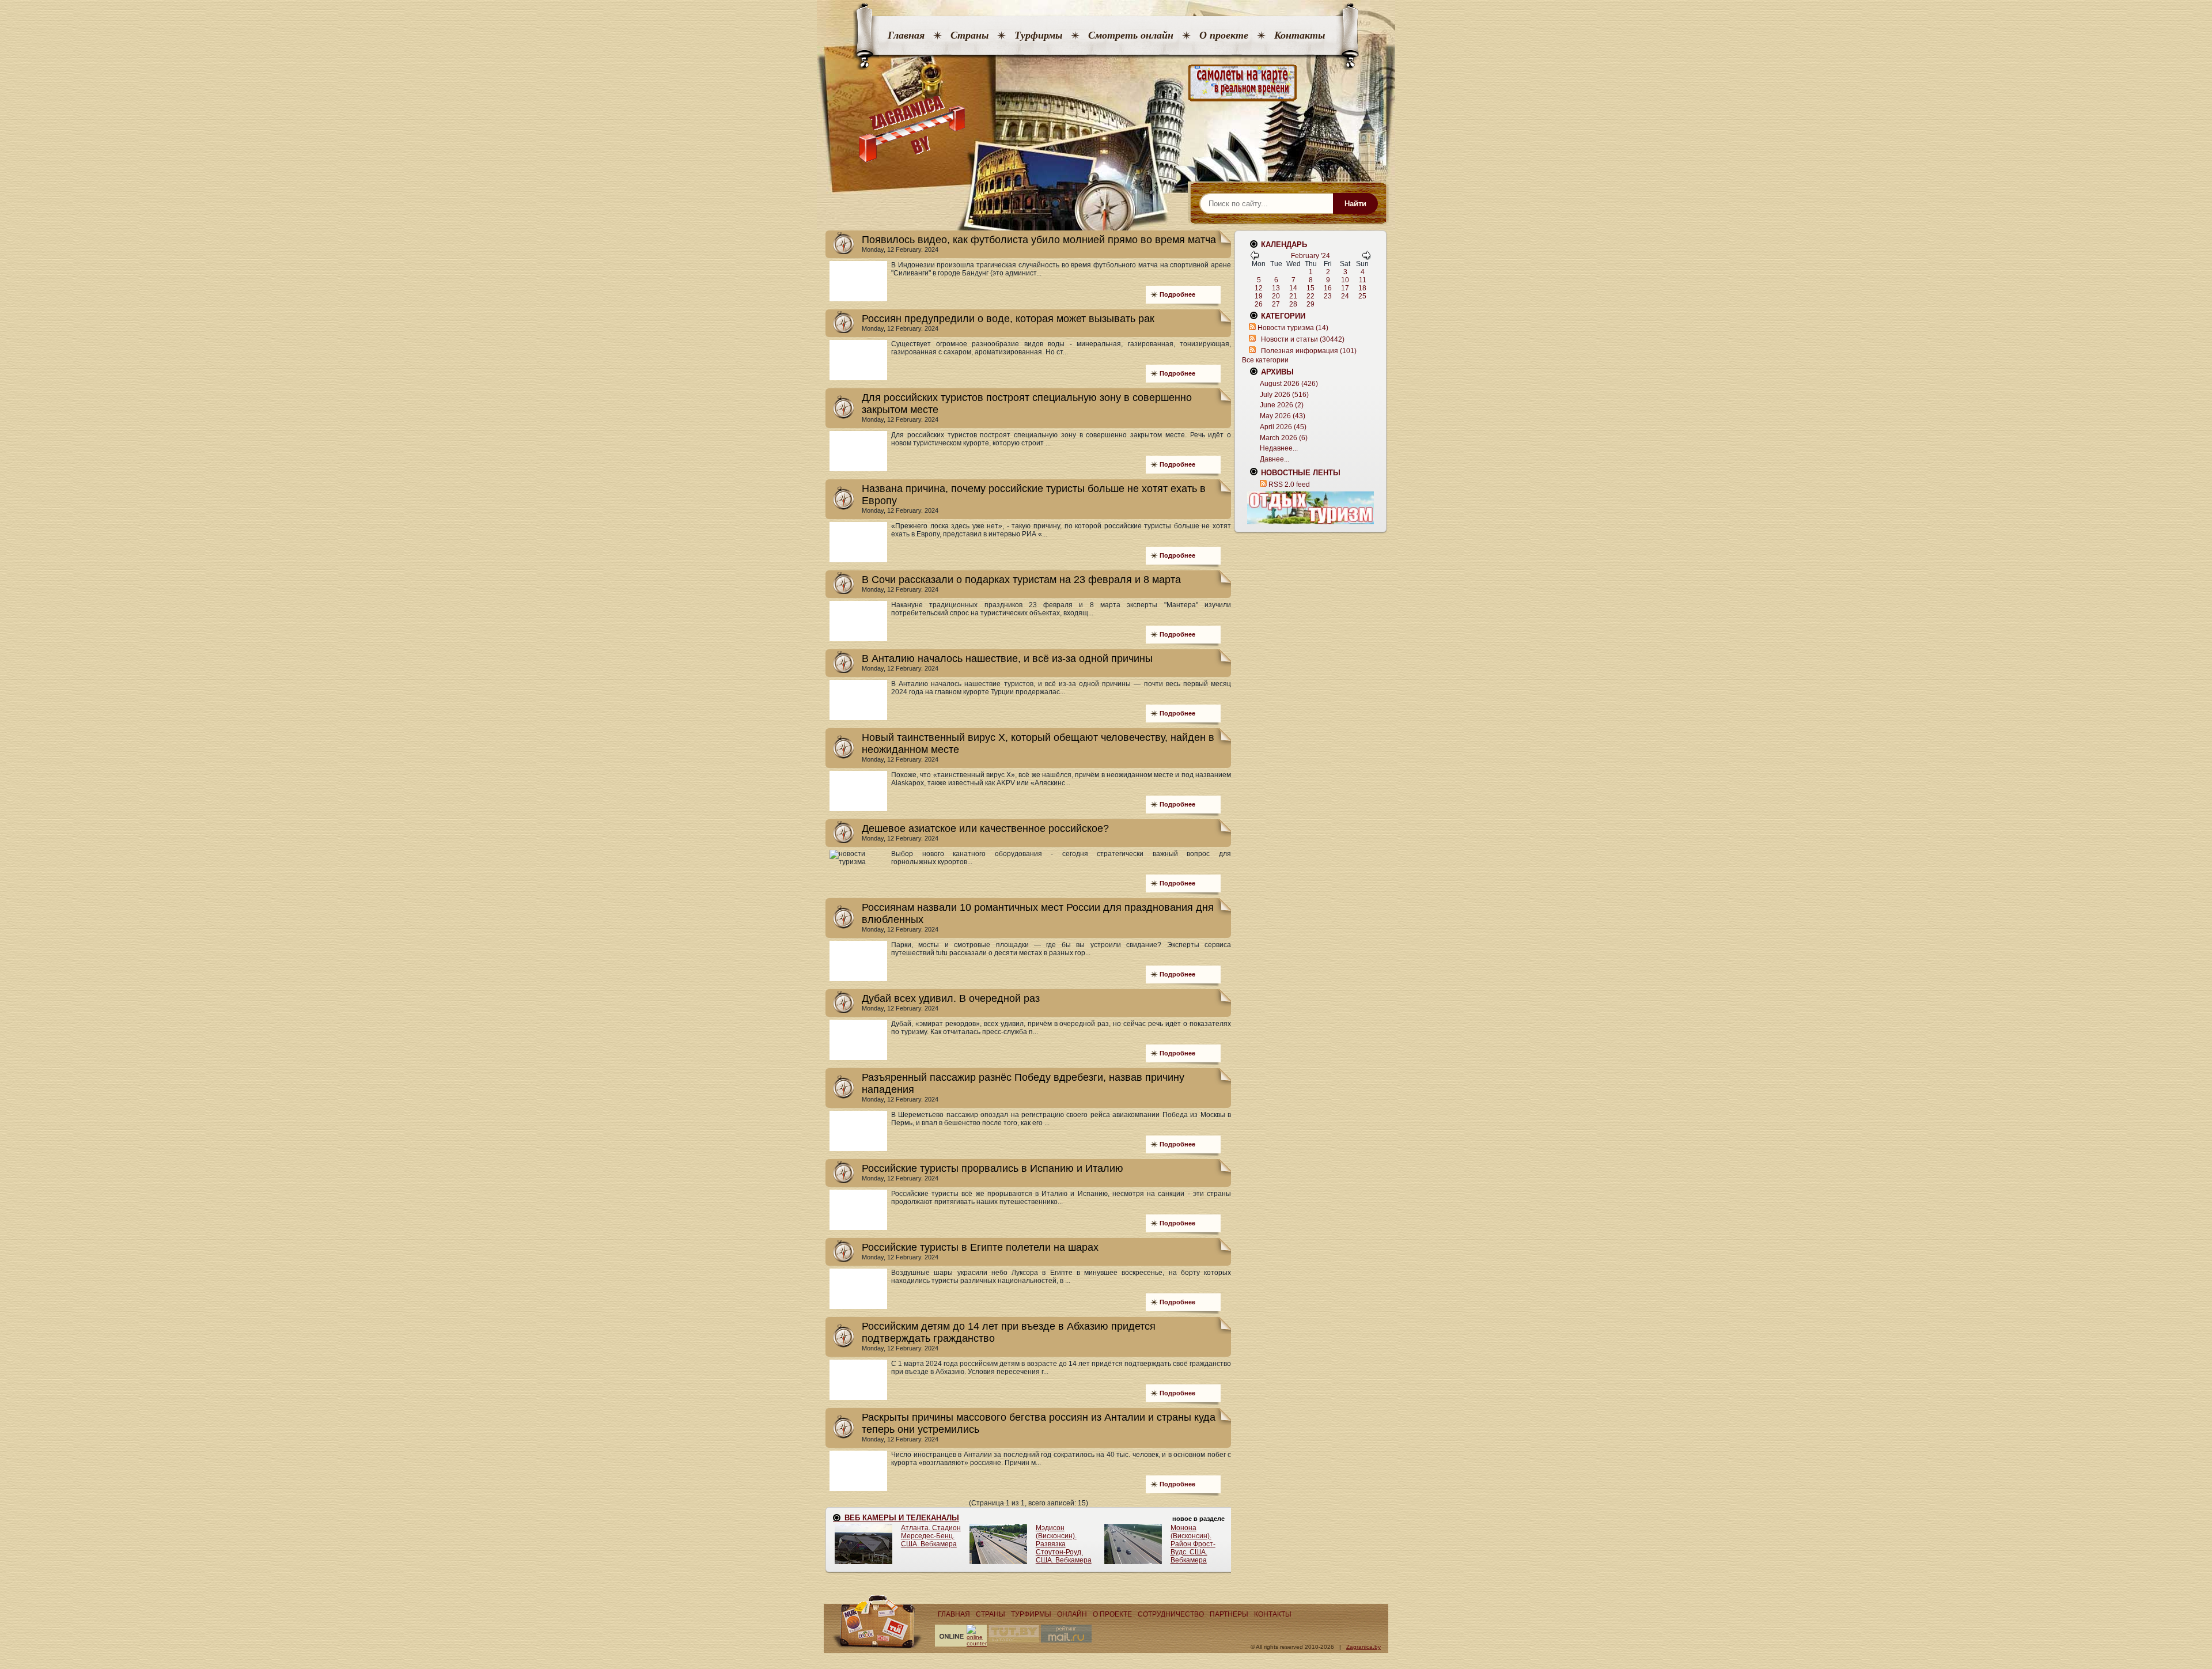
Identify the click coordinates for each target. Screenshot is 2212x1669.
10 (1345, 280)
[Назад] (1255, 258)
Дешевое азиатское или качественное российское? (985, 828)
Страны (969, 35)
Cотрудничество (1171, 1614)
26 (1259, 304)
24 (1345, 296)
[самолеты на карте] (1106, 83)
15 (1310, 288)
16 (1328, 288)
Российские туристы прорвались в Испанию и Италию (993, 1168)
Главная (906, 35)
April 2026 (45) (1283, 427)
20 (1276, 296)
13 (1276, 288)
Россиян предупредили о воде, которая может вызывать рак (1008, 319)
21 (1293, 296)
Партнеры (1229, 1614)
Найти (1355, 204)
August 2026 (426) (1289, 384)
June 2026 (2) (1282, 405)
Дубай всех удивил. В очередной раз (951, 998)
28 (1293, 304)
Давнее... (1274, 459)
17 (1345, 288)
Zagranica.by (1363, 1647)
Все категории (1265, 360)
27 (1276, 304)
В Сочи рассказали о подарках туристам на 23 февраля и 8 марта (1021, 580)
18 (1362, 288)
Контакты (1300, 35)
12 (1259, 288)
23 (1328, 296)
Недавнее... (1279, 448)
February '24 (1310, 256)
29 (1310, 304)
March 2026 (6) (1284, 438)
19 (1259, 296)
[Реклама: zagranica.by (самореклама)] (1310, 508)
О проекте (1224, 35)
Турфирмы (1038, 35)
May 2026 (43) (1283, 416)
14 (1293, 288)
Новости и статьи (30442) (1303, 339)
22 (1310, 296)
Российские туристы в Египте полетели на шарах (980, 1247)
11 (1363, 280)
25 (1362, 296)
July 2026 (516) (1284, 395)
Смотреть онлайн (1131, 35)
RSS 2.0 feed (1289, 485)
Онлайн (1072, 1614)
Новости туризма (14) (1293, 328)
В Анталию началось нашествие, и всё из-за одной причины (1007, 658)
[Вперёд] (1366, 258)
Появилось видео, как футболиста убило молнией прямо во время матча (1039, 240)
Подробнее (1177, 294)
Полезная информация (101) (1309, 351)
